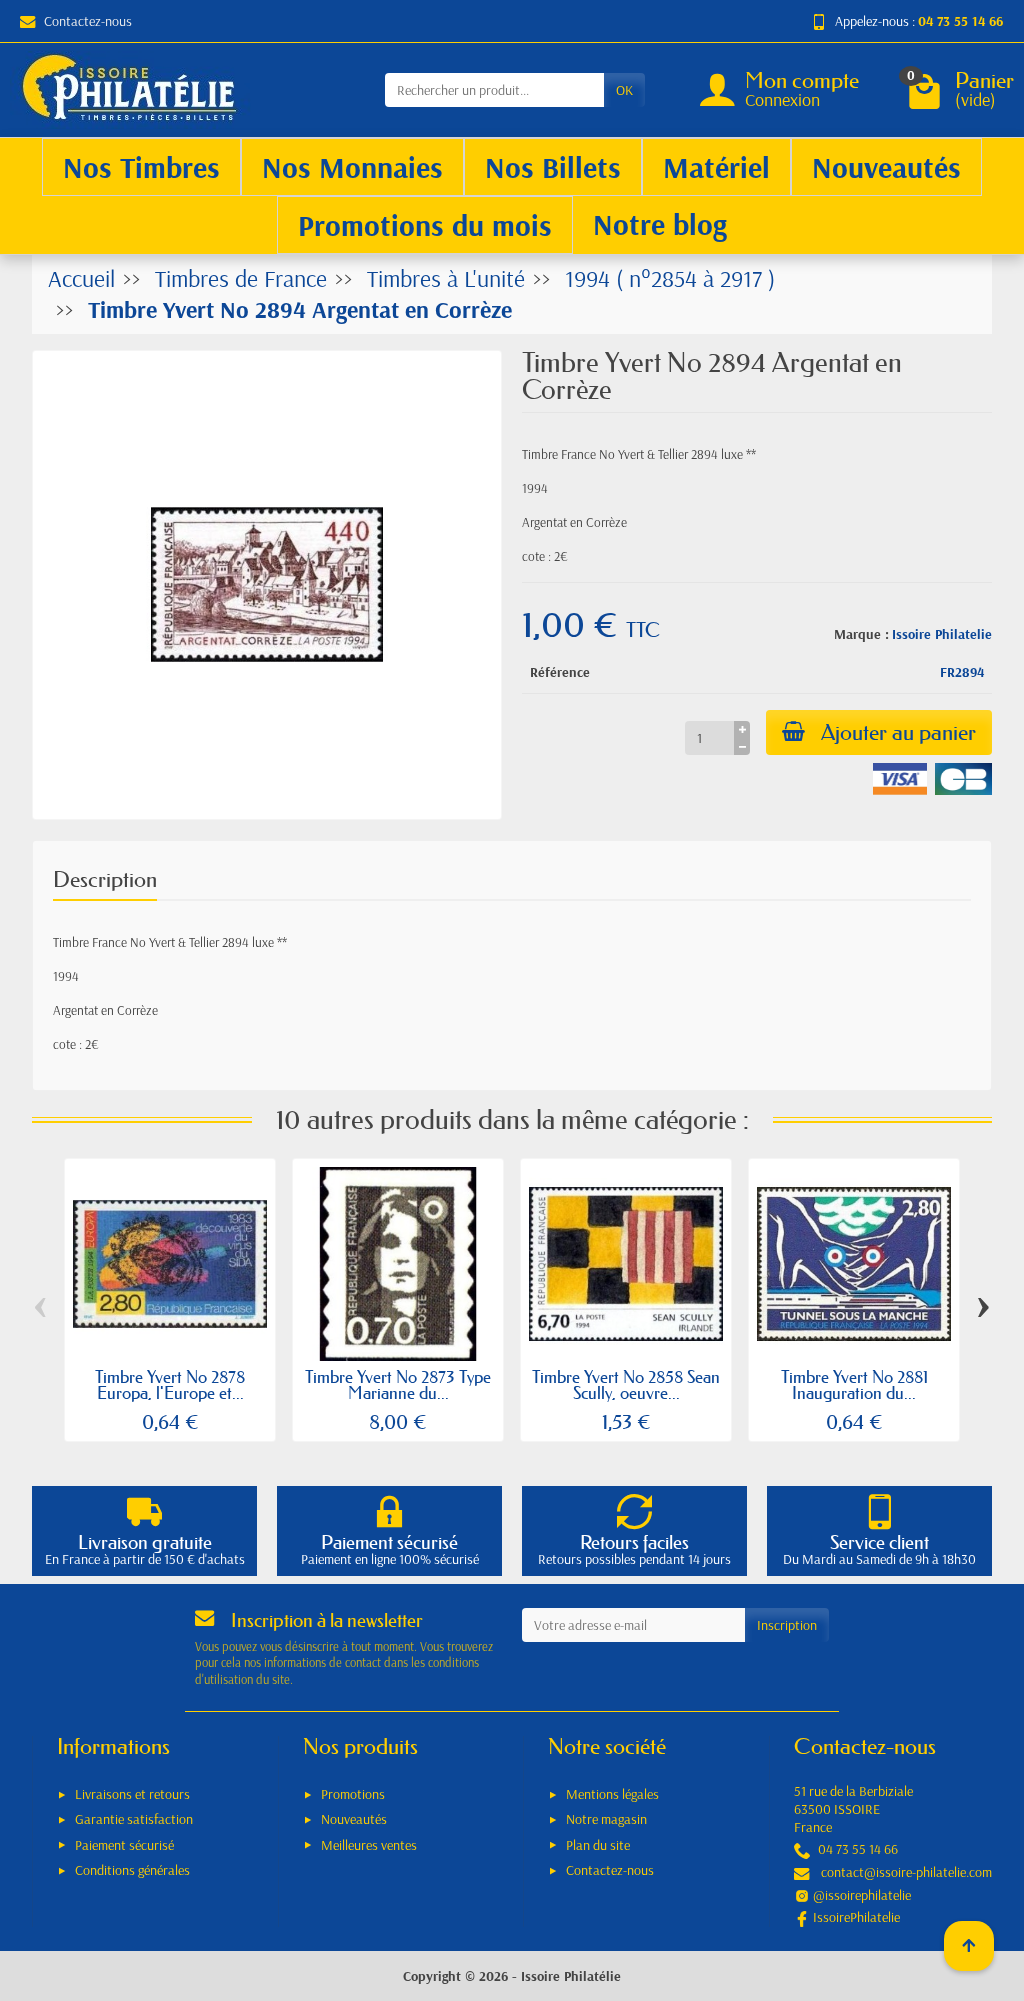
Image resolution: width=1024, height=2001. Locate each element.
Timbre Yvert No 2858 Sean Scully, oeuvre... (626, 1385)
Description (105, 879)
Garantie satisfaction (134, 1819)
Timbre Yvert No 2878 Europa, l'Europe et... (170, 1385)
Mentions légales (612, 1794)
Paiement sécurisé (124, 1845)
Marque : (861, 634)
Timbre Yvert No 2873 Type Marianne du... (398, 1385)
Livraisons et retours (132, 1794)
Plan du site (598, 1845)
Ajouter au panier (898, 732)
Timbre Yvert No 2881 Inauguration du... (854, 1385)
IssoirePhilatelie (856, 1917)
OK (624, 90)
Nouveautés (354, 1819)
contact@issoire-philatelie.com (906, 1872)
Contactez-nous (88, 21)
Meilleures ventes (369, 1845)
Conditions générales (132, 1870)
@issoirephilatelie (862, 1895)
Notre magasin (606, 1819)
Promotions (353, 1794)
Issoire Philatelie (942, 634)
